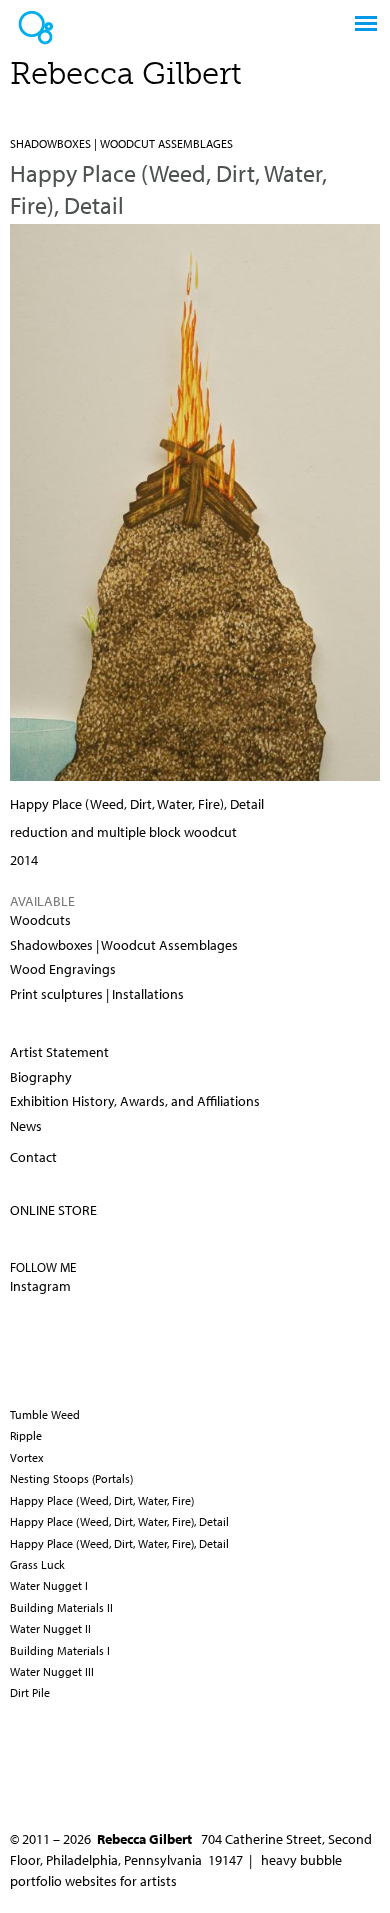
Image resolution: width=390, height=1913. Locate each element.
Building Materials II (61, 1607)
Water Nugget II (50, 1628)
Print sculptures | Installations (97, 994)
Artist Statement (59, 1052)
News (26, 1126)
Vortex (27, 1457)
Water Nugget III (52, 1671)
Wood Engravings (63, 969)
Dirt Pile (30, 1692)
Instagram (40, 1286)
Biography (41, 1077)
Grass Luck (37, 1564)
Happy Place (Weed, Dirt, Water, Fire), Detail (119, 1521)
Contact (33, 1157)
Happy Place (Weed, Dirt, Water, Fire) (102, 1500)
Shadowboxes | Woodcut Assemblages (121, 143)
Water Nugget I (49, 1585)
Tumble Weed (45, 1414)
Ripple (26, 1435)
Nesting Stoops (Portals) (71, 1478)
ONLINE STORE (53, 1210)
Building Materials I (60, 1650)
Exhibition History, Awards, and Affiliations (135, 1101)
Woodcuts (40, 920)
